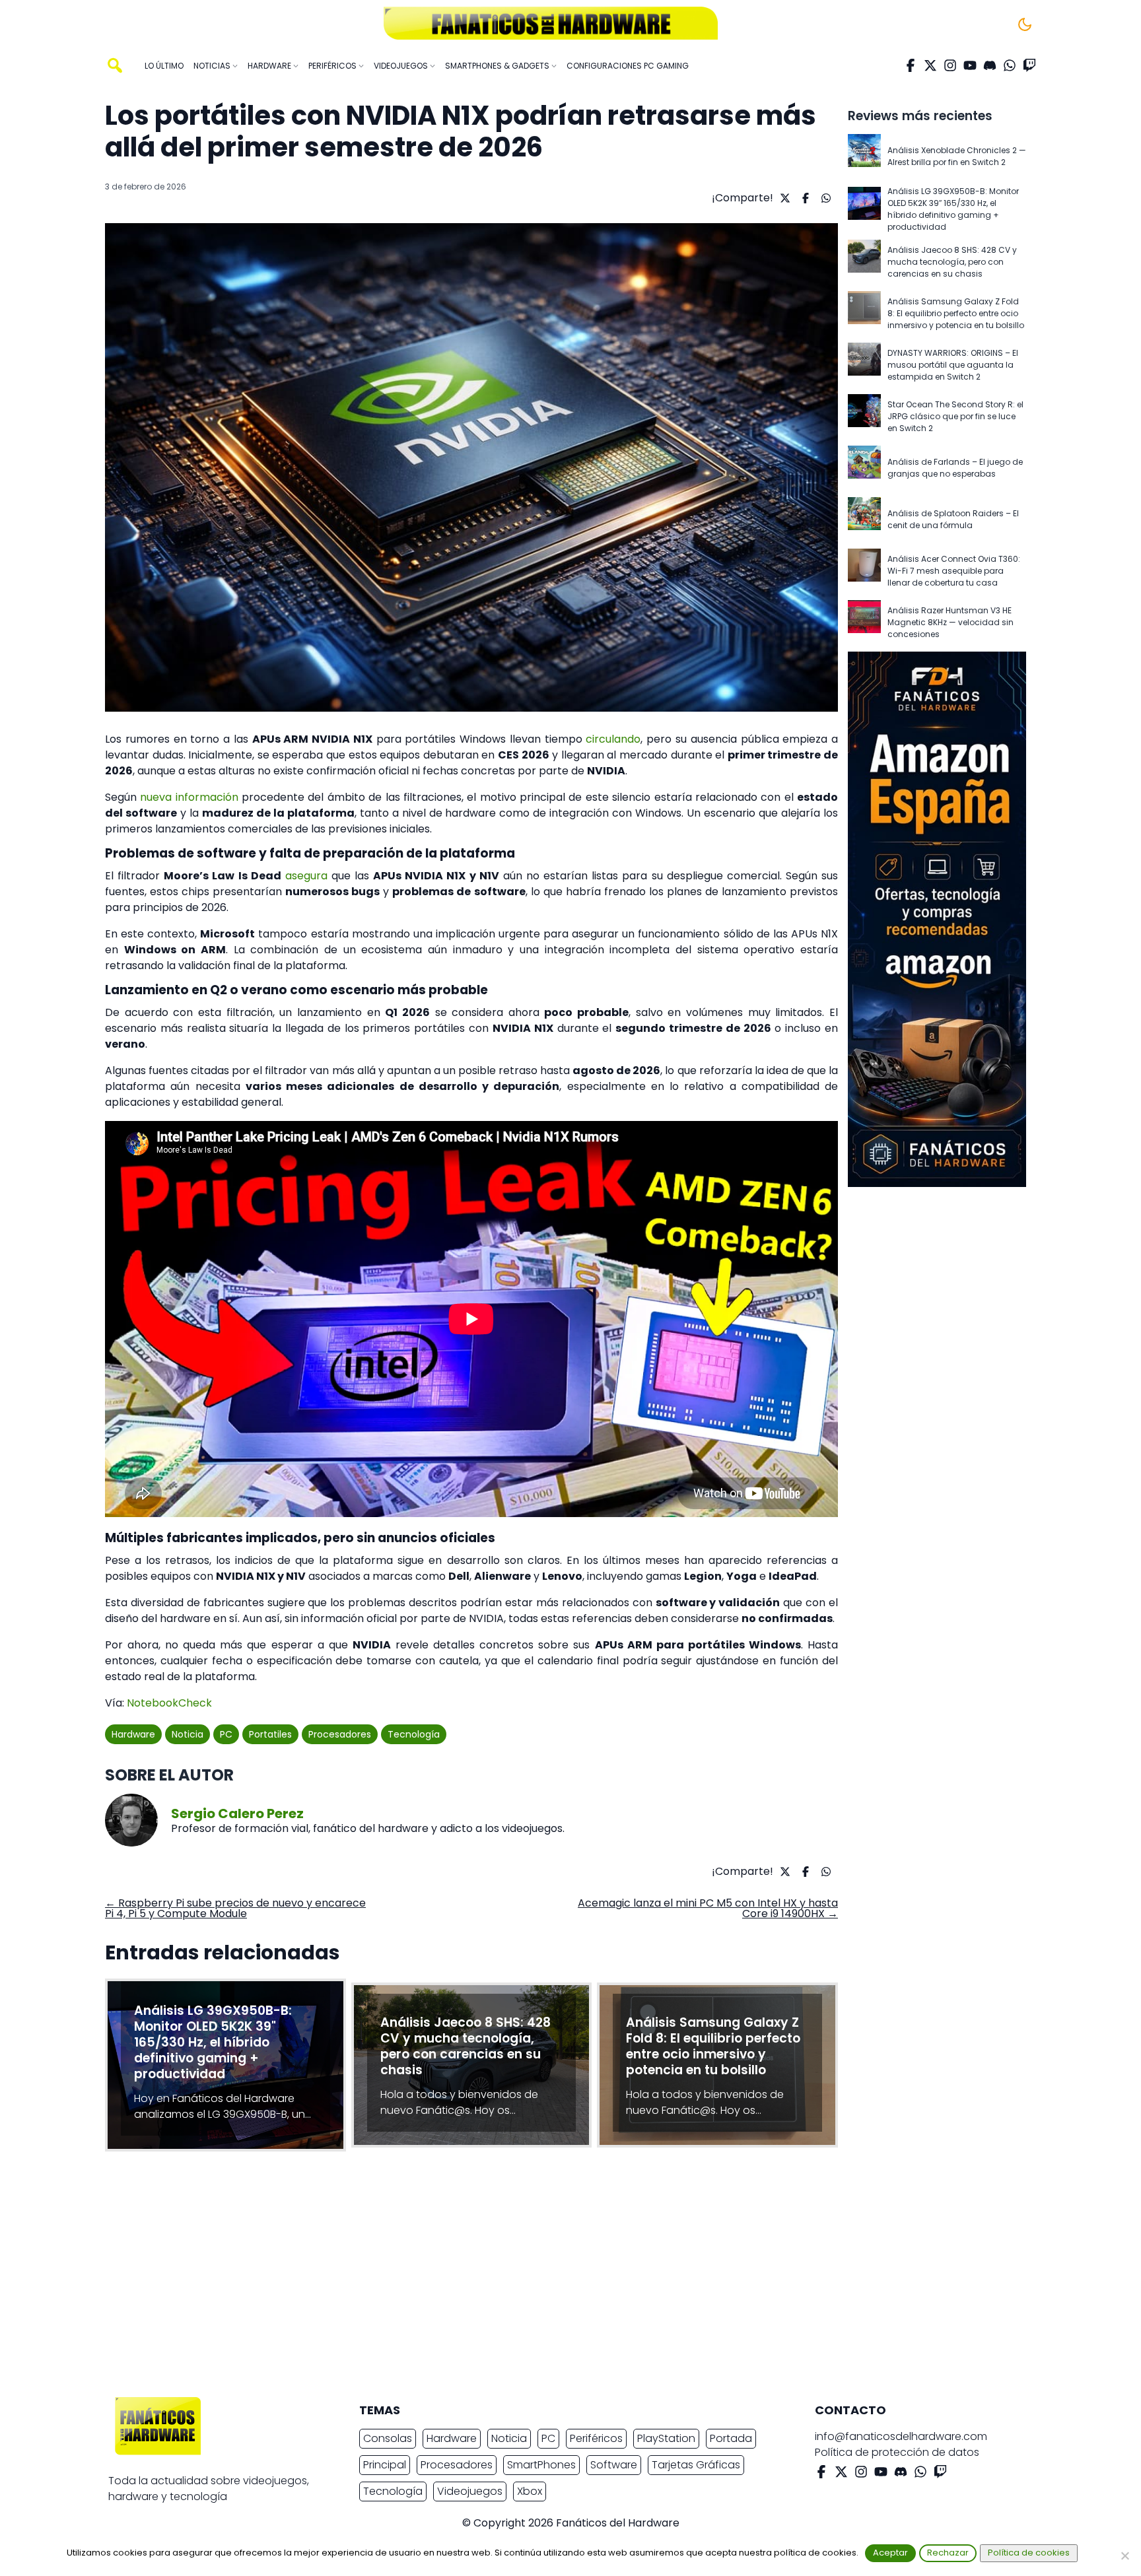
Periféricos (596, 2438)
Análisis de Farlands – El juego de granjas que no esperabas (955, 468)
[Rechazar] (1124, 2556)
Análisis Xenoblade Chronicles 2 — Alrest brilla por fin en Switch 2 (957, 156)
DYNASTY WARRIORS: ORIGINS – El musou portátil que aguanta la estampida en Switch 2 (953, 365)
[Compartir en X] (783, 198)
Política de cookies (1029, 2553)
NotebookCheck (169, 1703)
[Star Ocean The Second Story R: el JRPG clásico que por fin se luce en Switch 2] (864, 417)
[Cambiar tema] (1025, 24)
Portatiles (270, 1734)
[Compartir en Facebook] (804, 198)
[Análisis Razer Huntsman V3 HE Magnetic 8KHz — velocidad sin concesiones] (864, 623)
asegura (306, 876)
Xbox (530, 2491)
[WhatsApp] (1010, 65)
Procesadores (340, 1734)
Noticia (188, 1734)
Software (614, 2465)
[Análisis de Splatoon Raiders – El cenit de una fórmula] (864, 520)
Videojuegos (470, 2491)
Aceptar (890, 2553)
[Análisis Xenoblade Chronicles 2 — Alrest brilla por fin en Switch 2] (864, 156)
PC (226, 1734)
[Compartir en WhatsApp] (824, 198)
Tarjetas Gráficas (696, 2465)
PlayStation (666, 2438)
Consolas (388, 2438)
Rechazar (948, 2553)
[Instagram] (950, 65)
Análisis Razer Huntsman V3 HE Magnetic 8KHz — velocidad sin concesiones (951, 622)
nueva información (189, 797)
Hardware (133, 1734)
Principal (385, 2465)
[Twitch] (1029, 65)
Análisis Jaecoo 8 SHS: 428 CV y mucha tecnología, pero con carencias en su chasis (952, 262)
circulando (613, 739)
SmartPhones (541, 2465)
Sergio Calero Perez (237, 1813)
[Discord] (990, 65)
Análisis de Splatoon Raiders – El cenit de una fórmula (953, 519)
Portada (731, 2438)
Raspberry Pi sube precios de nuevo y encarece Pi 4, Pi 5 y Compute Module (235, 1908)
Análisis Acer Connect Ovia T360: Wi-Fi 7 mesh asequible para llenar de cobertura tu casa (954, 571)
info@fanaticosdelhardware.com (901, 2436)
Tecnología (414, 1734)
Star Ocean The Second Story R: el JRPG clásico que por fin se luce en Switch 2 (955, 416)
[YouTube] (970, 65)
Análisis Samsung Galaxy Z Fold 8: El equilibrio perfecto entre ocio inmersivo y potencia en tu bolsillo (956, 313)
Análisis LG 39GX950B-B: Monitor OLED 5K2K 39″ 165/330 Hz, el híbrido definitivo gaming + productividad (953, 209)
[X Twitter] (930, 65)
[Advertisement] (560, 2278)
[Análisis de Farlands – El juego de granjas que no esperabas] (864, 468)
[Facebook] (911, 65)
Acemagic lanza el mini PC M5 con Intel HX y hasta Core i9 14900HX (708, 1908)
